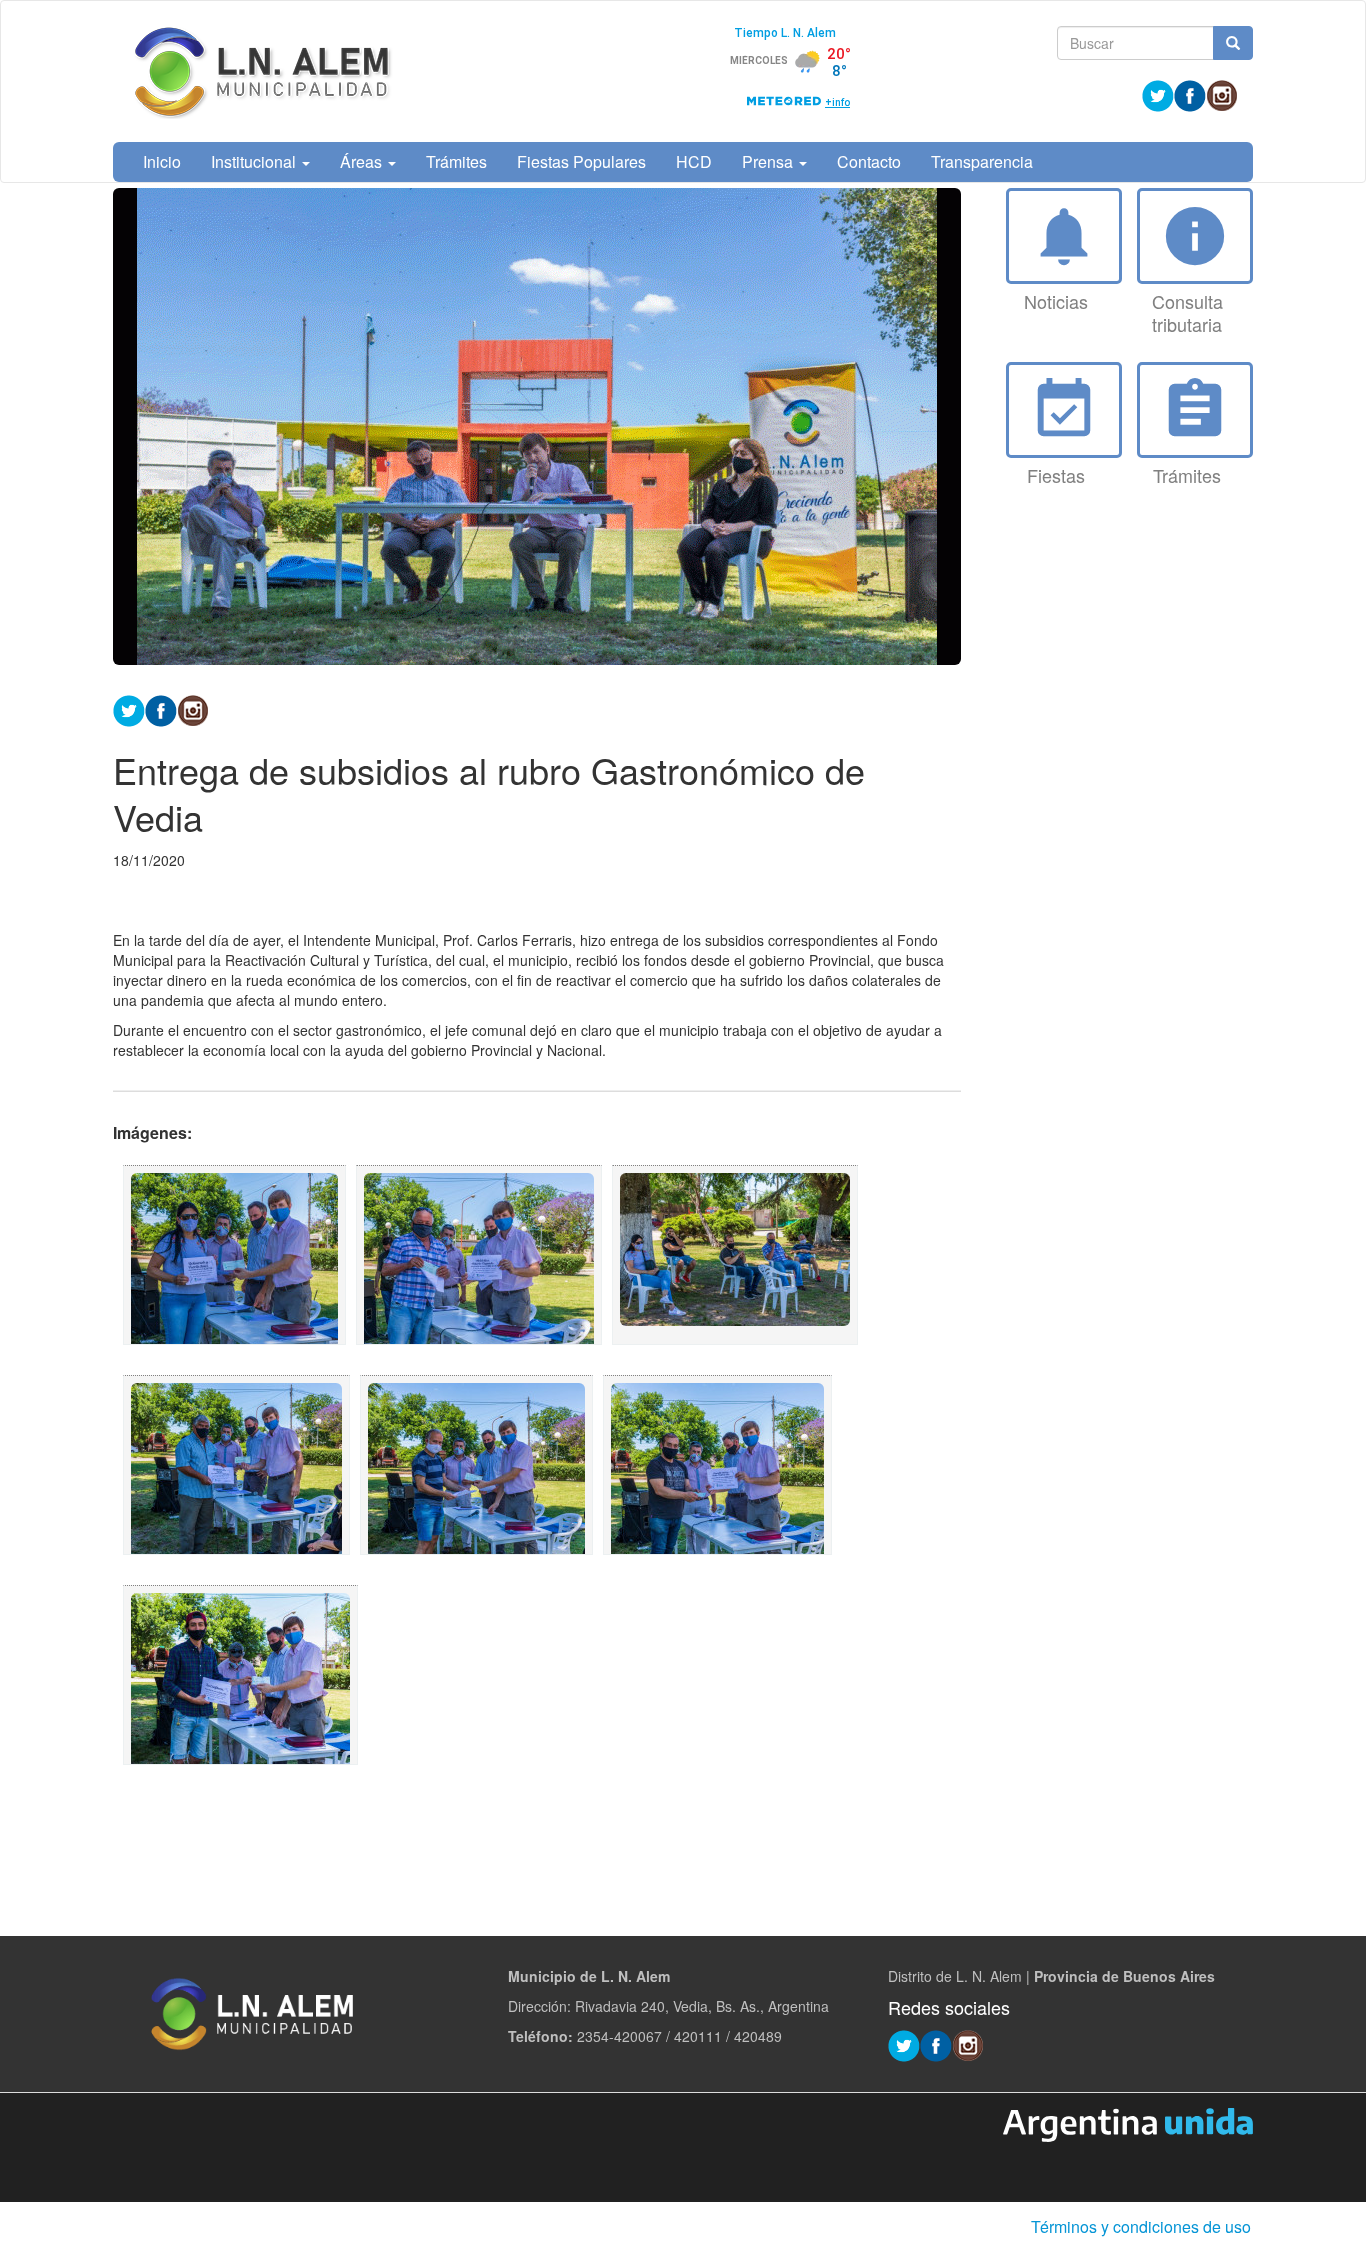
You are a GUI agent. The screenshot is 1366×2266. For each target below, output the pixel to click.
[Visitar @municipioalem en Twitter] (1158, 94)
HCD (694, 161)
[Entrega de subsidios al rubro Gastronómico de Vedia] (234, 1255)
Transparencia (982, 161)
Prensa (769, 161)
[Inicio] (263, 71)
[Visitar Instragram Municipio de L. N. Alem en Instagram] (1222, 94)
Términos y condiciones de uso (1141, 2226)
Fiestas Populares (581, 161)
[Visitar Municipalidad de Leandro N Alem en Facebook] (1190, 94)
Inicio (162, 161)
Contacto (869, 161)
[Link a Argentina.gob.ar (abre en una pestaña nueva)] (1128, 2123)
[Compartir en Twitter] (129, 708)
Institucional (255, 161)
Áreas (363, 161)
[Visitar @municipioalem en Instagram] (193, 708)
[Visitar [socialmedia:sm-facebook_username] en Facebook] (161, 708)
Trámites (456, 161)
